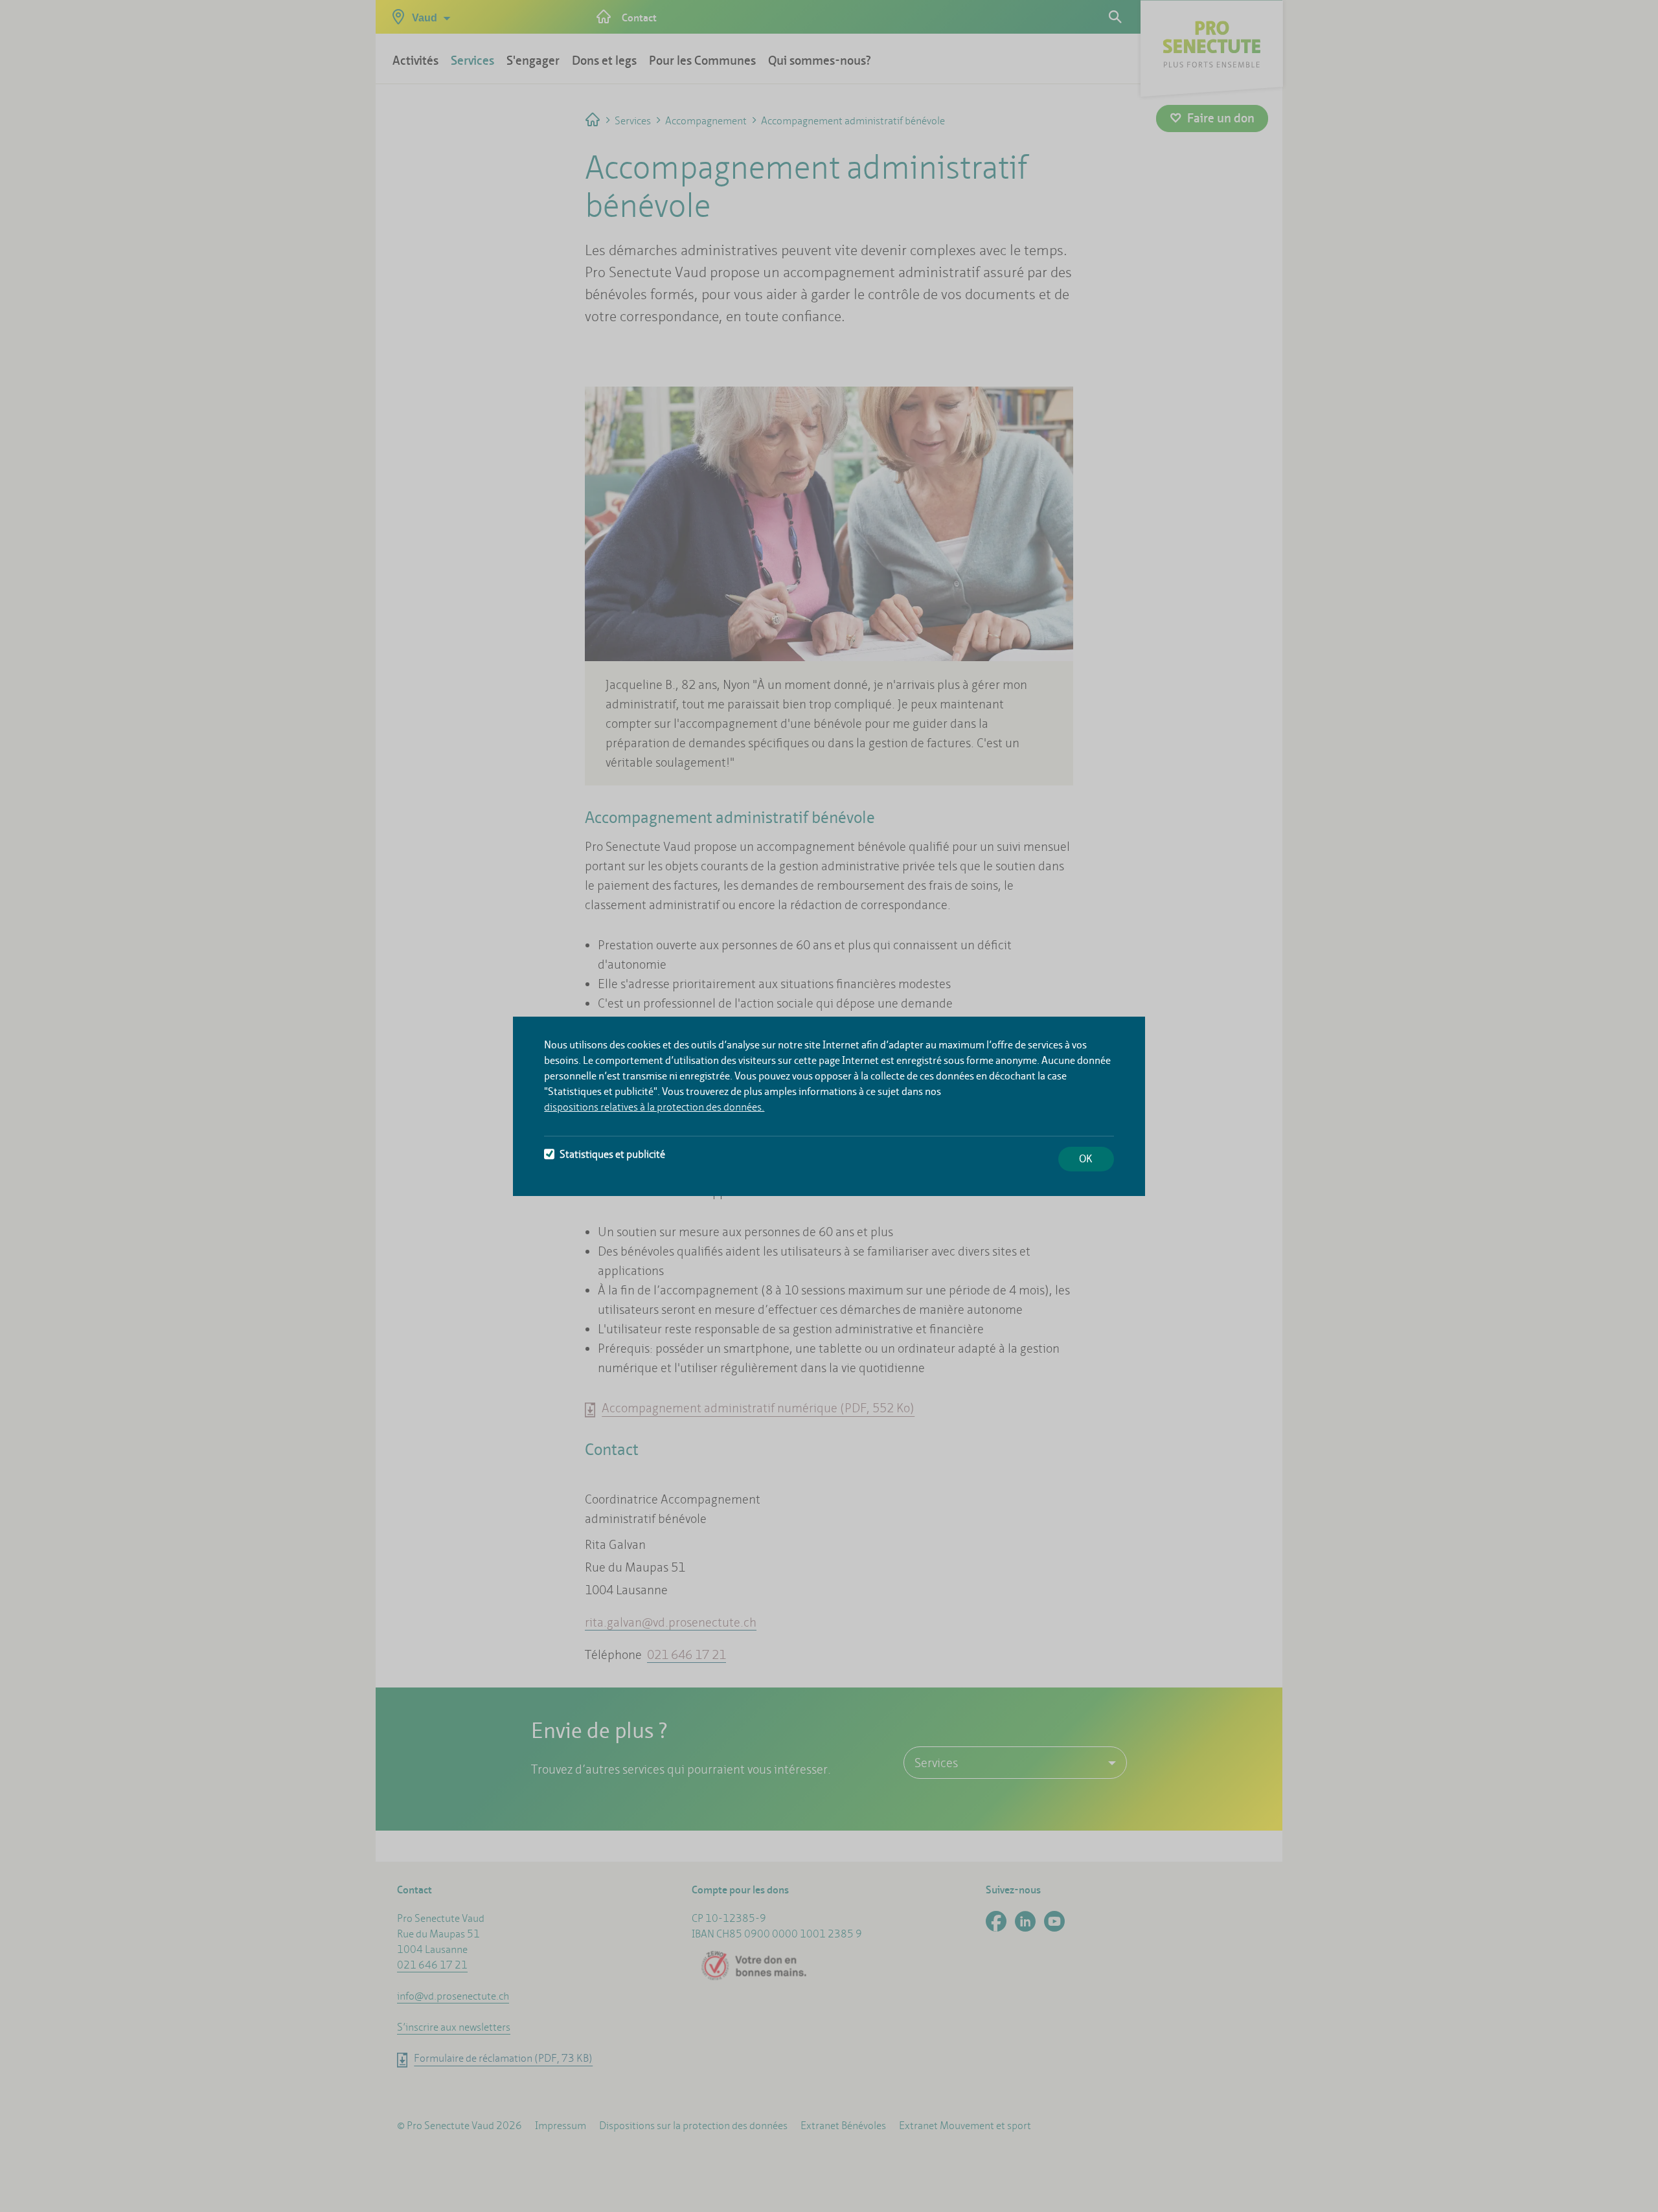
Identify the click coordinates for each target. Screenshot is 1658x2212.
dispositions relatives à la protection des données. (654, 1107)
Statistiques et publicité (612, 1154)
